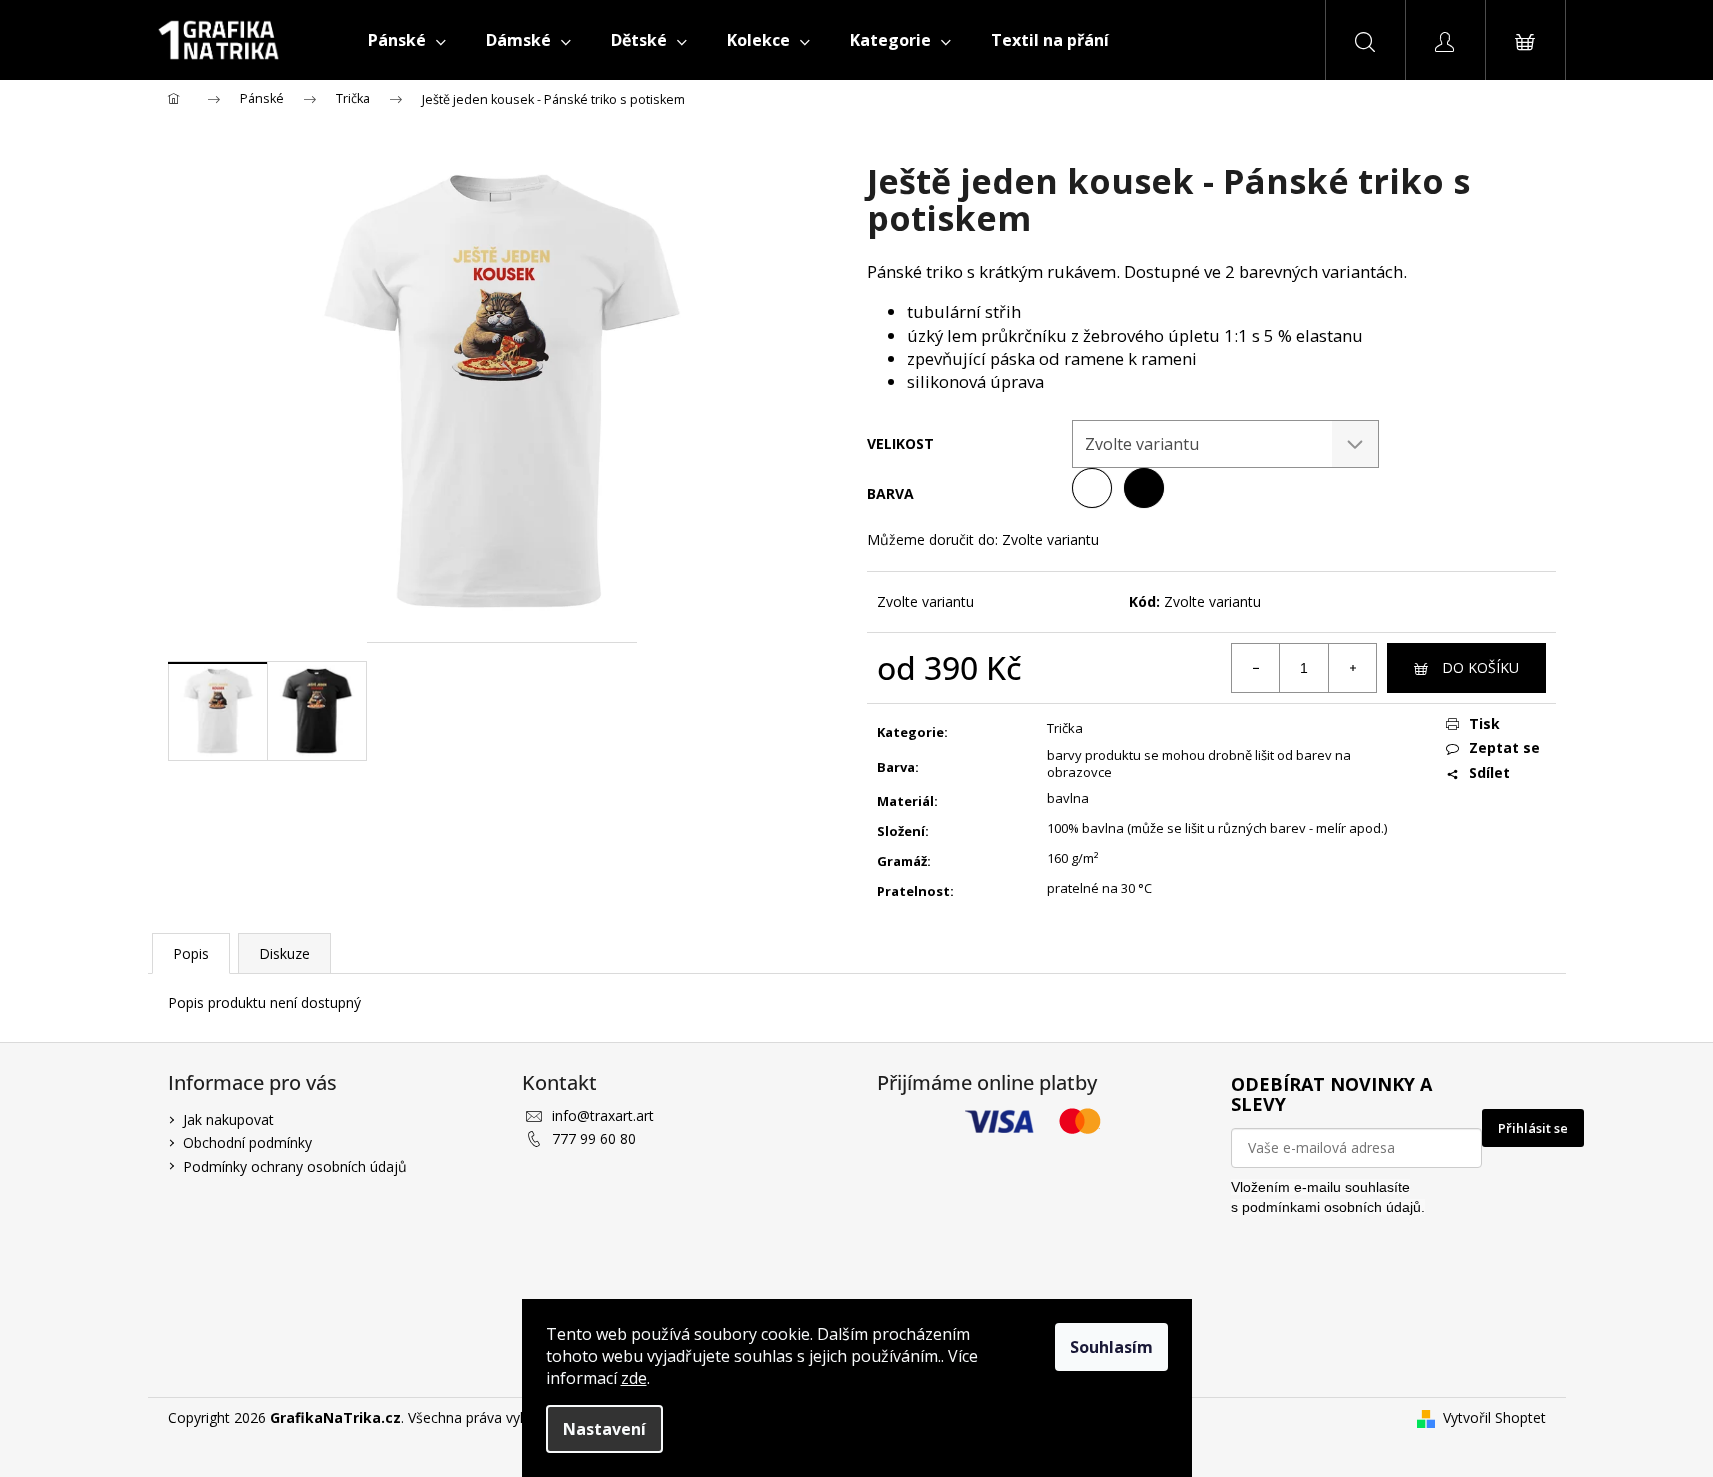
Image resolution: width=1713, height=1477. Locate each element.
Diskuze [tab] (284, 953)
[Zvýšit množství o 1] (1352, 668)
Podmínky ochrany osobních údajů (295, 1166)
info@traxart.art (603, 1115)
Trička (1065, 728)
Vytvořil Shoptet (1494, 1417)
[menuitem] (407, 40)
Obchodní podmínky (247, 1142)
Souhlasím (1111, 1347)
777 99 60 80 (594, 1138)
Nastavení (604, 1429)
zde (634, 1378)
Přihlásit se (1533, 1128)
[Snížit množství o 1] (1256, 668)
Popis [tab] (191, 953)
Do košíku (1480, 667)
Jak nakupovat (228, 1119)
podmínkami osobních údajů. (1333, 1207)
